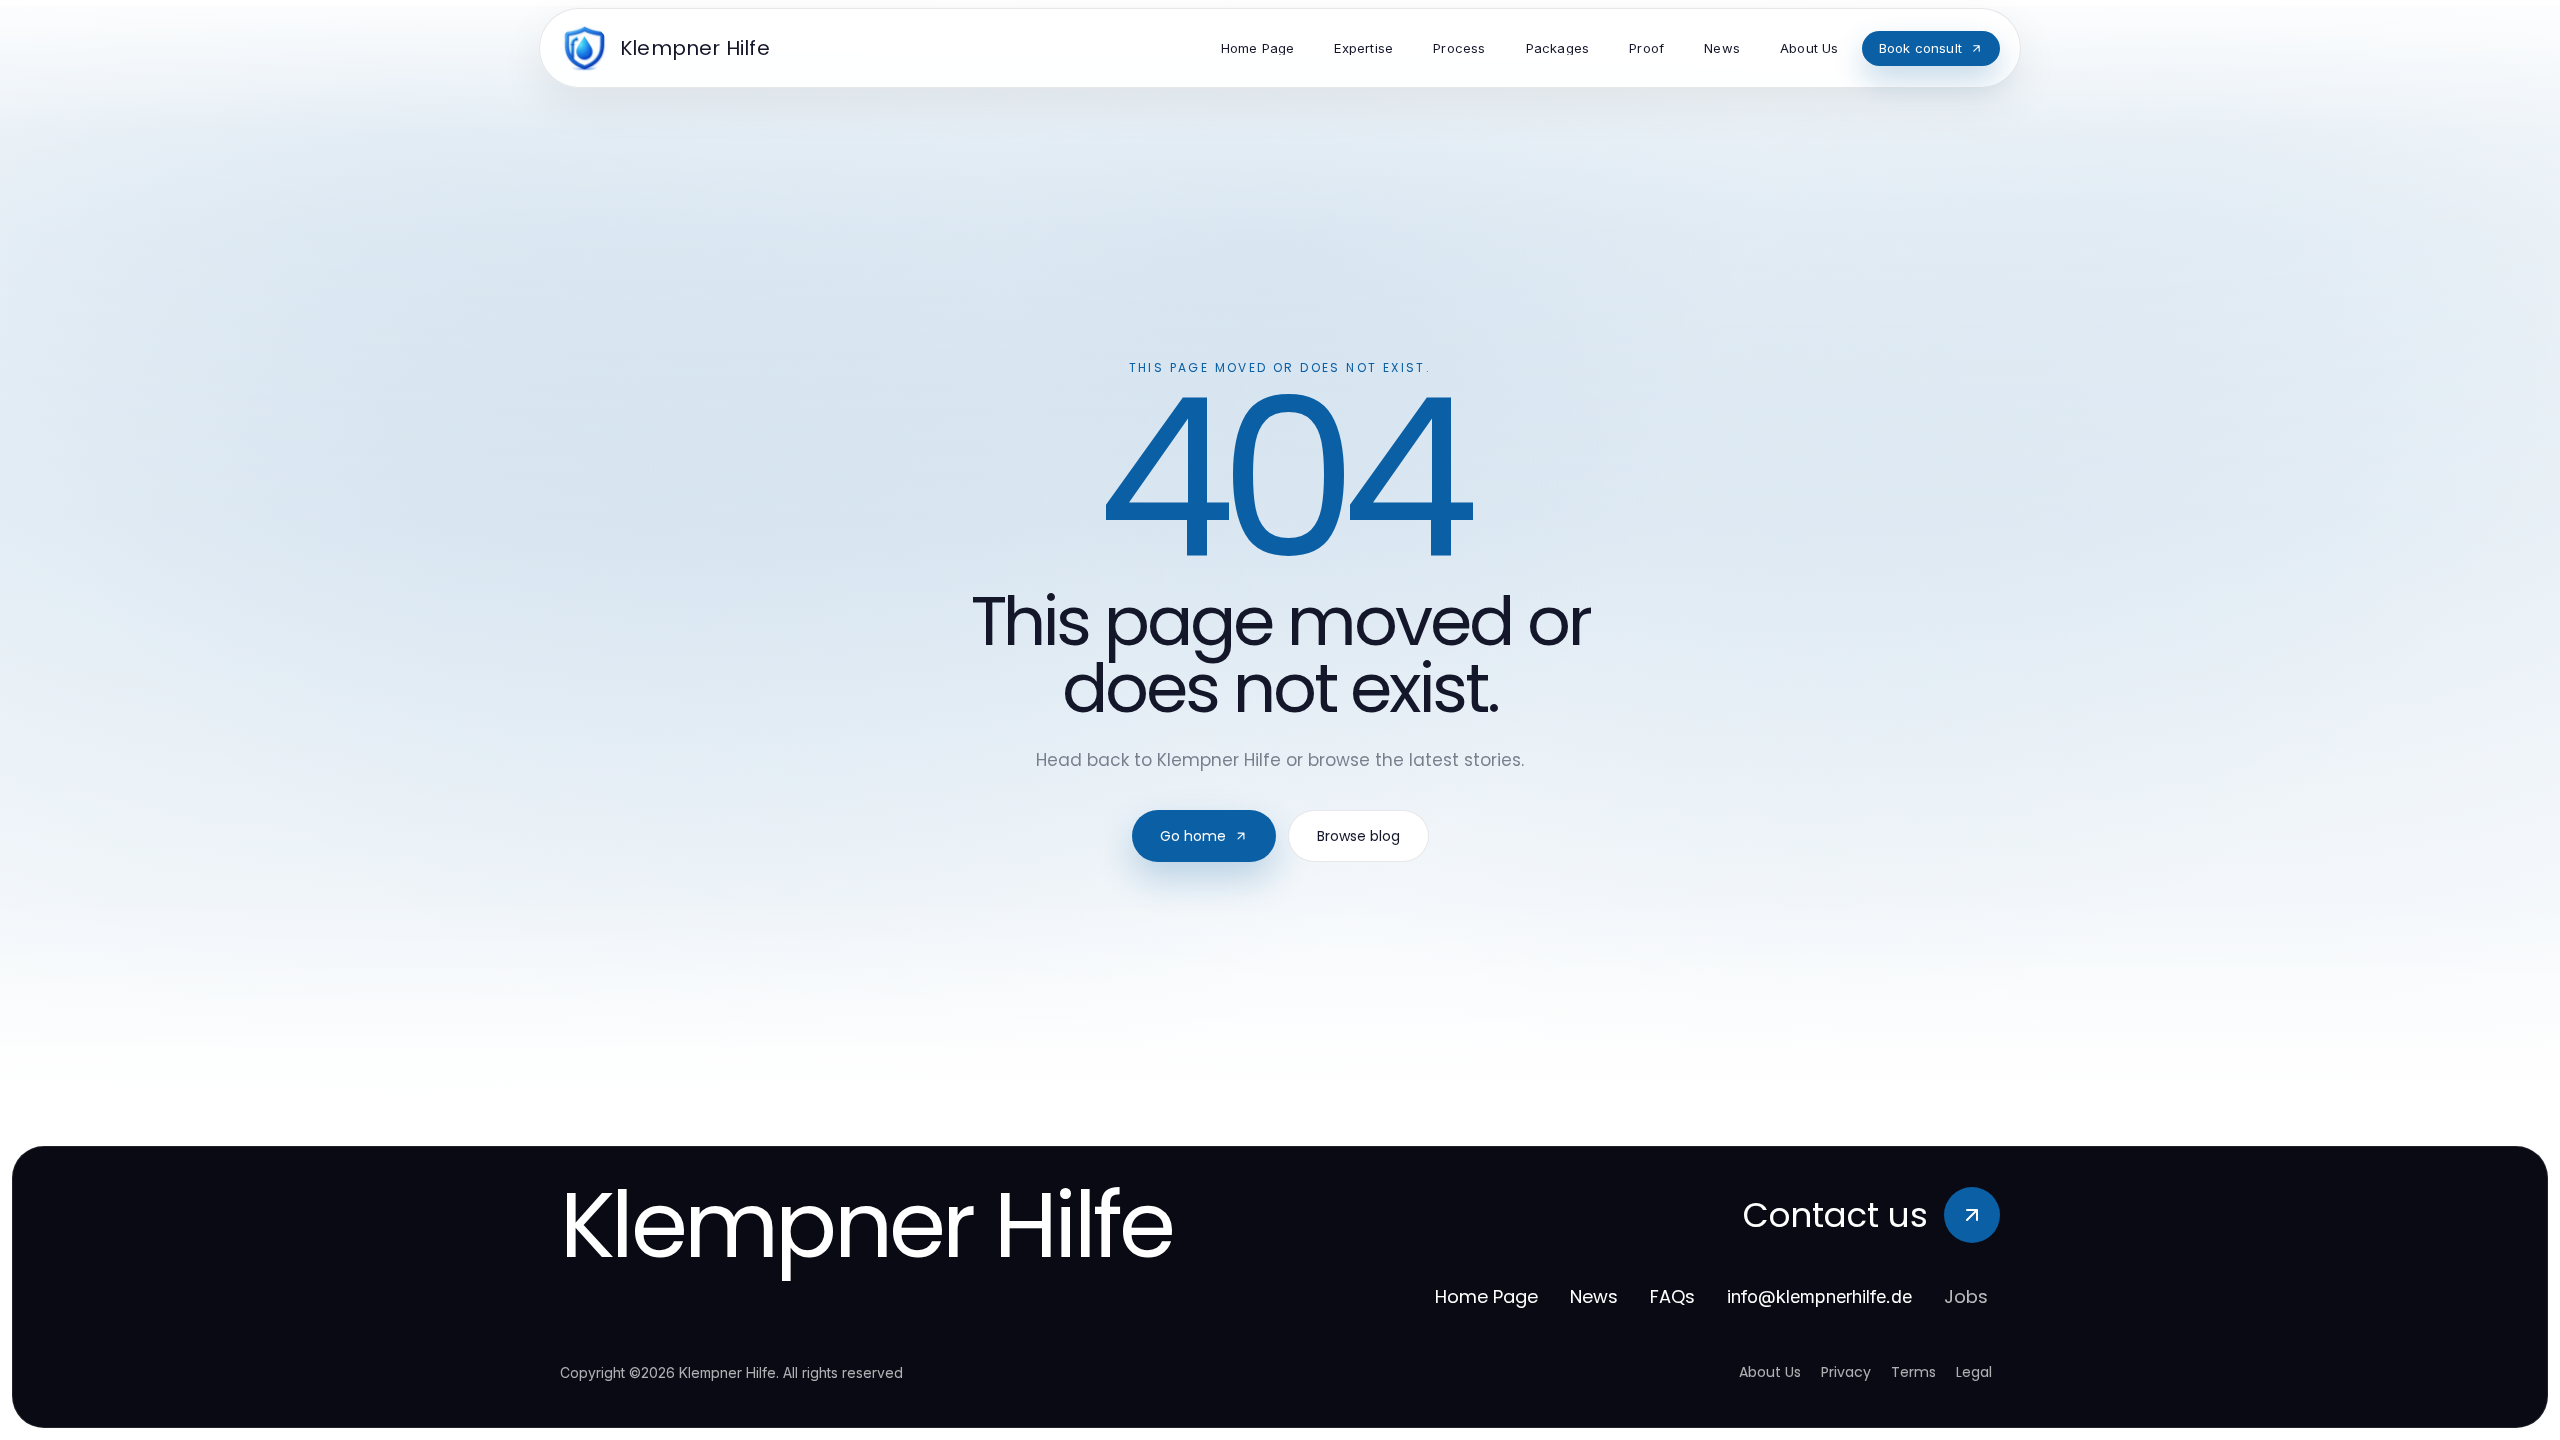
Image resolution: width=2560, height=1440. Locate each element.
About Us (1770, 1372)
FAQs (1672, 1296)
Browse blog (1358, 836)
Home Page (1486, 1296)
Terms (1913, 1372)
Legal (1974, 1372)
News (1594, 1296)
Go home (1193, 836)
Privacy (1846, 1372)
